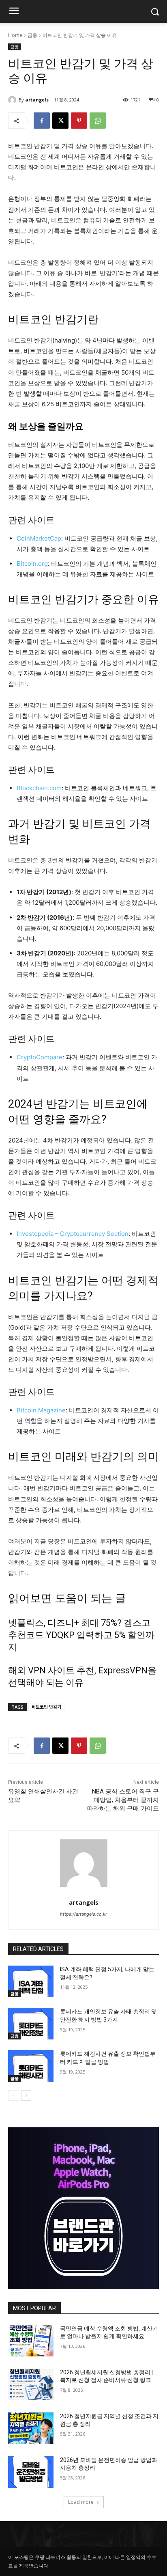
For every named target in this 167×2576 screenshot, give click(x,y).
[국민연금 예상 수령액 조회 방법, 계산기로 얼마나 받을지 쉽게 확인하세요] (31, 2341)
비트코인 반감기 (46, 1707)
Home (15, 35)
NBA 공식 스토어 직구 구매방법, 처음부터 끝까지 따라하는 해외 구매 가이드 (123, 1800)
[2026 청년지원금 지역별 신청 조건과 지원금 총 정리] (31, 2428)
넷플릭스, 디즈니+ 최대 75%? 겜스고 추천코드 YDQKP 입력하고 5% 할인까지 (81, 1635)
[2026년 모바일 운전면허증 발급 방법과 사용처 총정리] (31, 2472)
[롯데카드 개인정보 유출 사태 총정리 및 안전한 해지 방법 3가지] (31, 2024)
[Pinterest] (79, 121)
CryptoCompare (40, 1057)
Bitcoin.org (32, 564)
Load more (81, 2502)
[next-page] (26, 2095)
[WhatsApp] (98, 121)
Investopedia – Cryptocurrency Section (73, 1234)
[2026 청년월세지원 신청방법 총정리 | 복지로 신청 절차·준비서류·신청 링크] (31, 2384)
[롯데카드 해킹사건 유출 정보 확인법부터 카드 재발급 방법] (31, 2066)
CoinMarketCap (39, 538)
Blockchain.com (39, 788)
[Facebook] (42, 121)
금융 (32, 35)
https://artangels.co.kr (83, 1914)
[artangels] (13, 100)
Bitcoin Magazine (41, 1410)
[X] (60, 121)
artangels (37, 100)
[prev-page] (13, 2095)
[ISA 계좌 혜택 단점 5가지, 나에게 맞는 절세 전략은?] (31, 1981)
